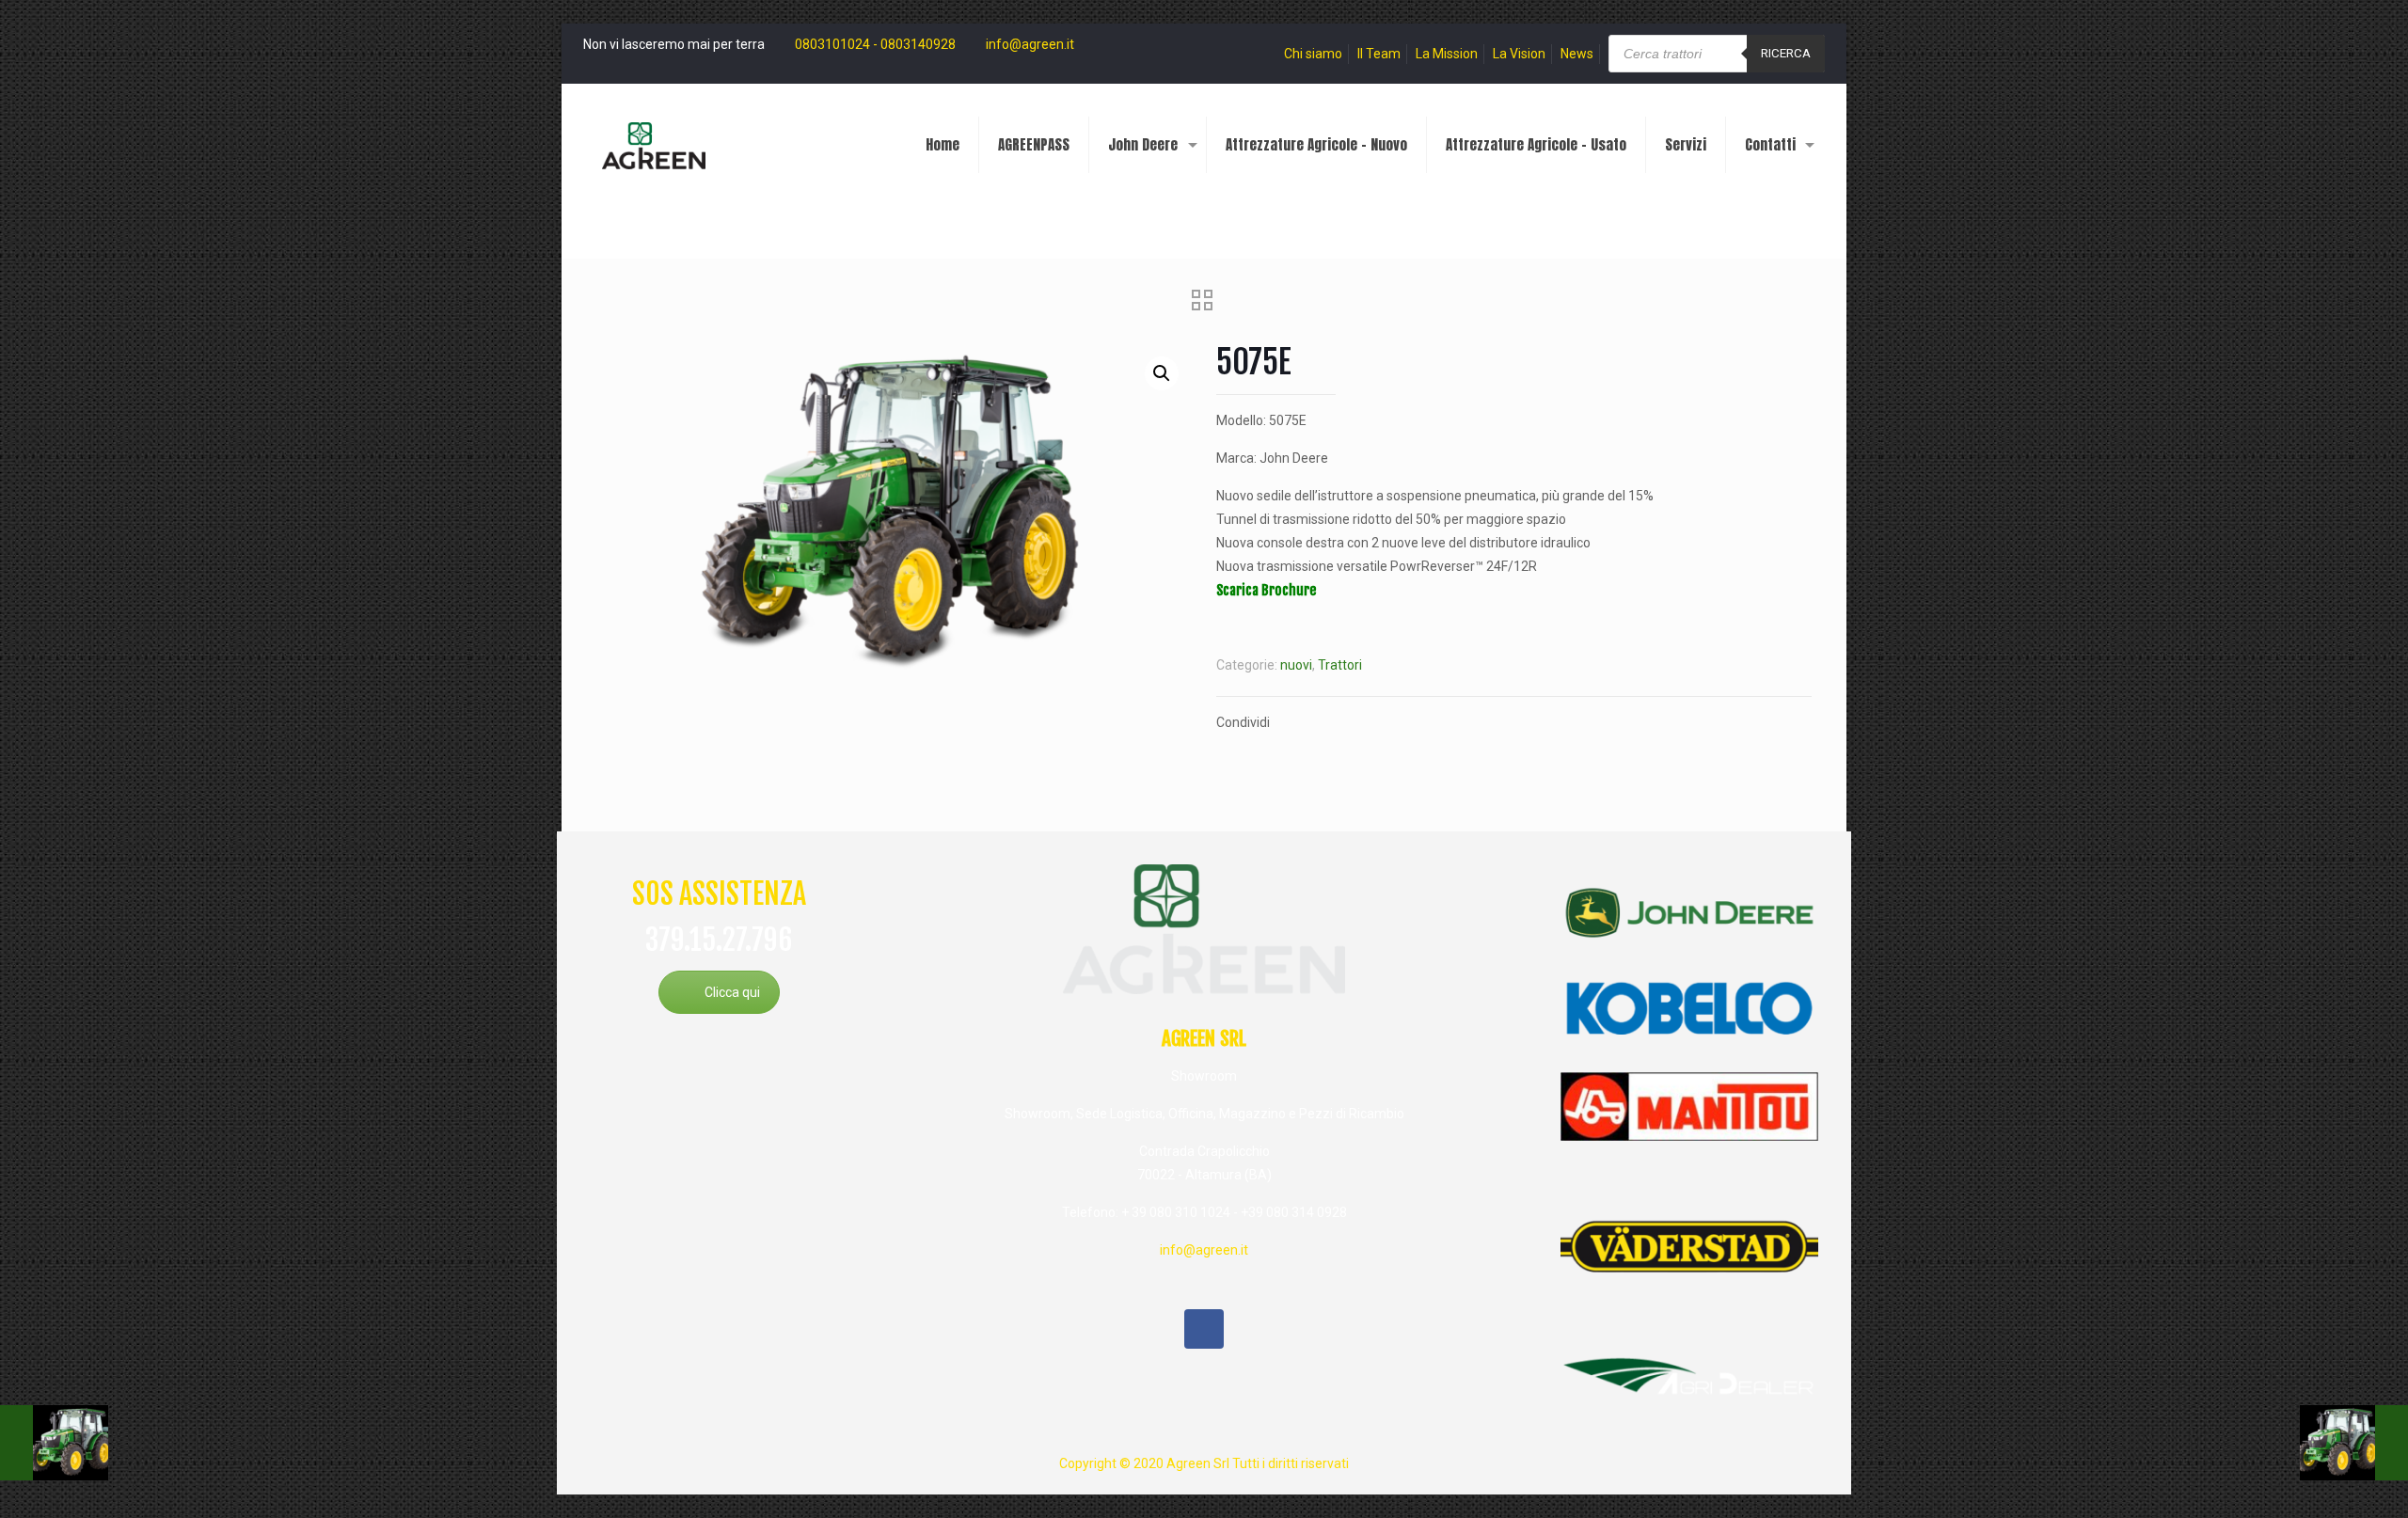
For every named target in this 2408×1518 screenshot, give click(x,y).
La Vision (1519, 54)
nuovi (1296, 665)
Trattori (1340, 665)
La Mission (1447, 54)
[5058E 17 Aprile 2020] (54, 1443)
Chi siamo (1313, 54)
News (1577, 54)
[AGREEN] (653, 145)
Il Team (1379, 54)
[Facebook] (1204, 1329)
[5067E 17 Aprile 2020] (2354, 1443)
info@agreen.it (1030, 44)
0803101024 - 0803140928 (875, 44)
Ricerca (1786, 53)
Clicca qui (732, 992)
